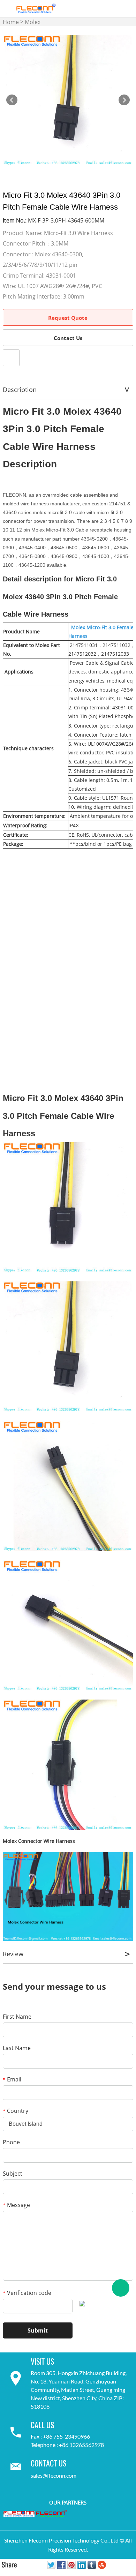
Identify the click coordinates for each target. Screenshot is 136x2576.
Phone (11, 2142)
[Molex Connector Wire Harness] (68, 1896)
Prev (12, 100)
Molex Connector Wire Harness (39, 1841)
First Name (17, 2017)
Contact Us (68, 338)
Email (12, 2079)
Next (124, 100)
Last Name (17, 2048)
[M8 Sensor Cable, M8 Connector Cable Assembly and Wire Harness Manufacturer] (52, 2514)
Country (16, 2111)
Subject (13, 2174)
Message (16, 2205)
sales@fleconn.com (54, 2475)
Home (11, 22)
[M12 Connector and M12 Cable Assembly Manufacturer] (19, 2513)
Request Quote (68, 318)
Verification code (27, 2293)
